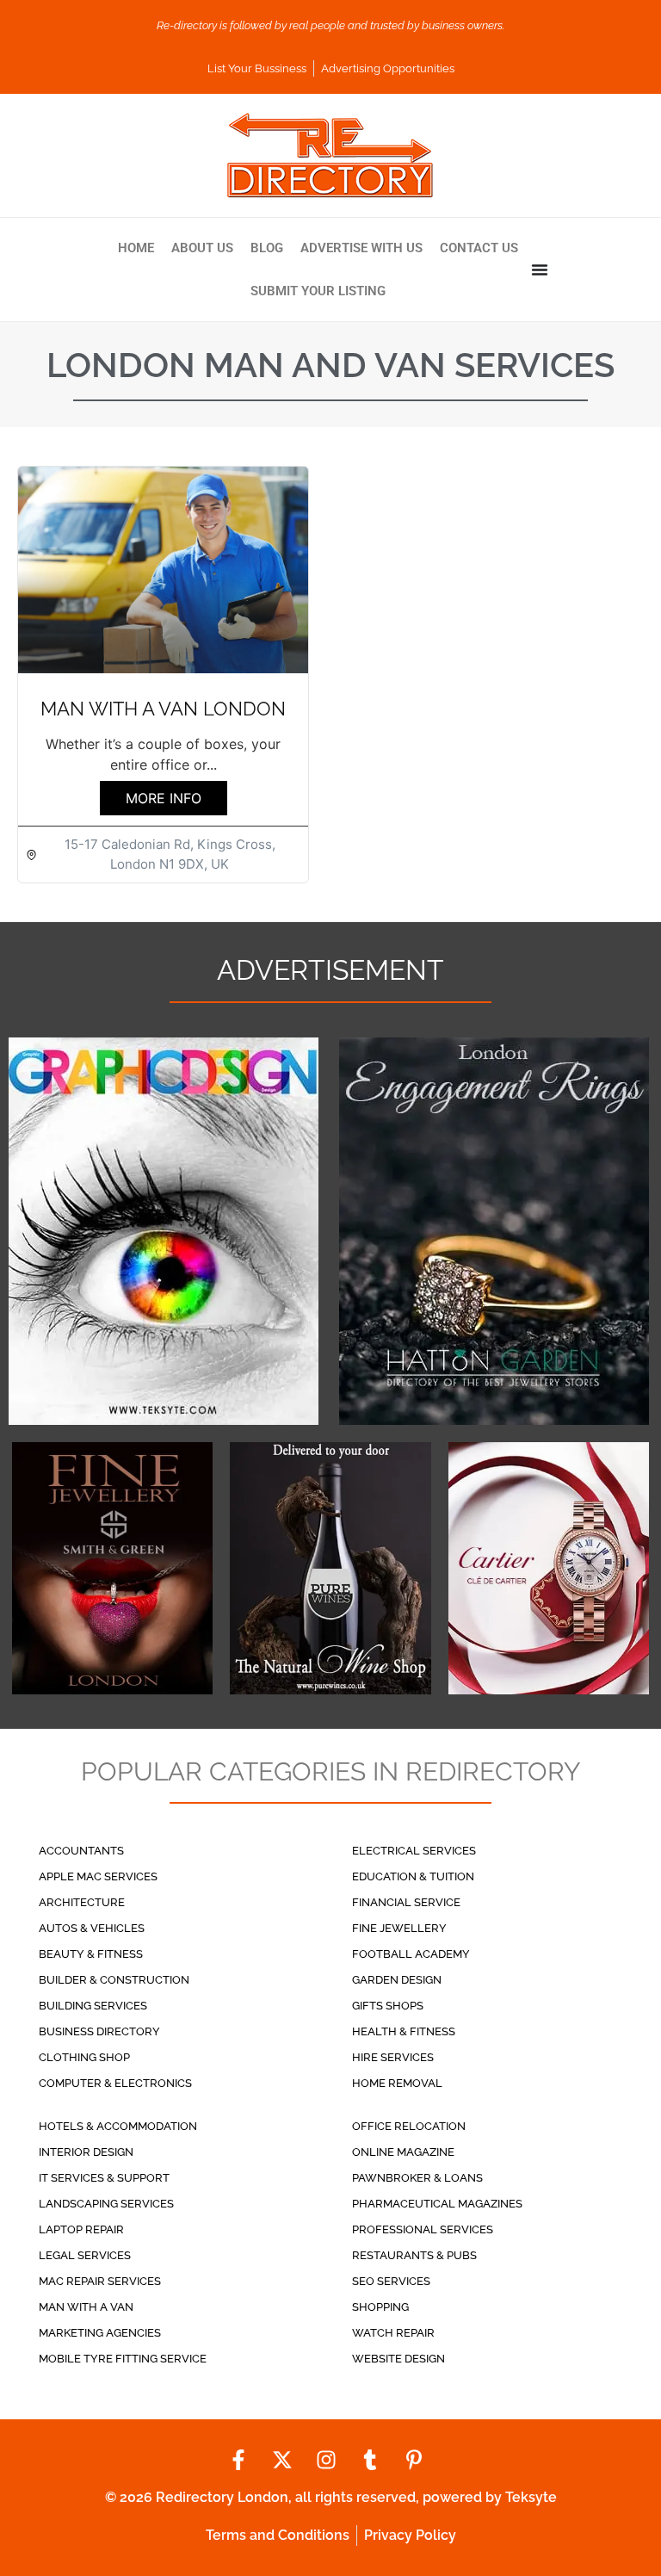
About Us (202, 248)
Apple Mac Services (98, 1876)
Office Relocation (409, 2126)
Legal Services (85, 2255)
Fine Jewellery (399, 1928)
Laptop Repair (81, 2229)
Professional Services (423, 2229)
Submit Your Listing (318, 291)
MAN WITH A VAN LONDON (163, 709)
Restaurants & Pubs (414, 2255)
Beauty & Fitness (91, 1954)
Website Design (398, 2359)
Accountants (81, 1851)
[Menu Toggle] (540, 269)
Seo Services (391, 2281)
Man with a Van (86, 2307)
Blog (267, 248)
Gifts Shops (388, 2006)
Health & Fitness (404, 2031)
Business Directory (99, 2031)
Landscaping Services (106, 2204)
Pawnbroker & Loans (417, 2178)
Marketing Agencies (100, 2333)
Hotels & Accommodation (118, 2126)
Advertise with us (361, 248)
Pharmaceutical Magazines (437, 2204)
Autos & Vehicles (92, 1928)
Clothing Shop (84, 2057)
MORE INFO (164, 798)
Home (136, 248)
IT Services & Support (104, 2178)
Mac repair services (100, 2281)
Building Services (93, 2006)
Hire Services (393, 2057)
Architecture (82, 1902)
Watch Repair (393, 2333)
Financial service (406, 1902)
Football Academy (411, 1954)
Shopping (380, 2307)
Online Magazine (403, 2152)
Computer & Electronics (115, 2083)
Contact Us (479, 248)
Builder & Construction (114, 1980)
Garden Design (397, 1980)
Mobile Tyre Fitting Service (123, 2359)
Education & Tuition (413, 1876)
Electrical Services (414, 1851)
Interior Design (86, 2152)
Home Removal (397, 2083)
